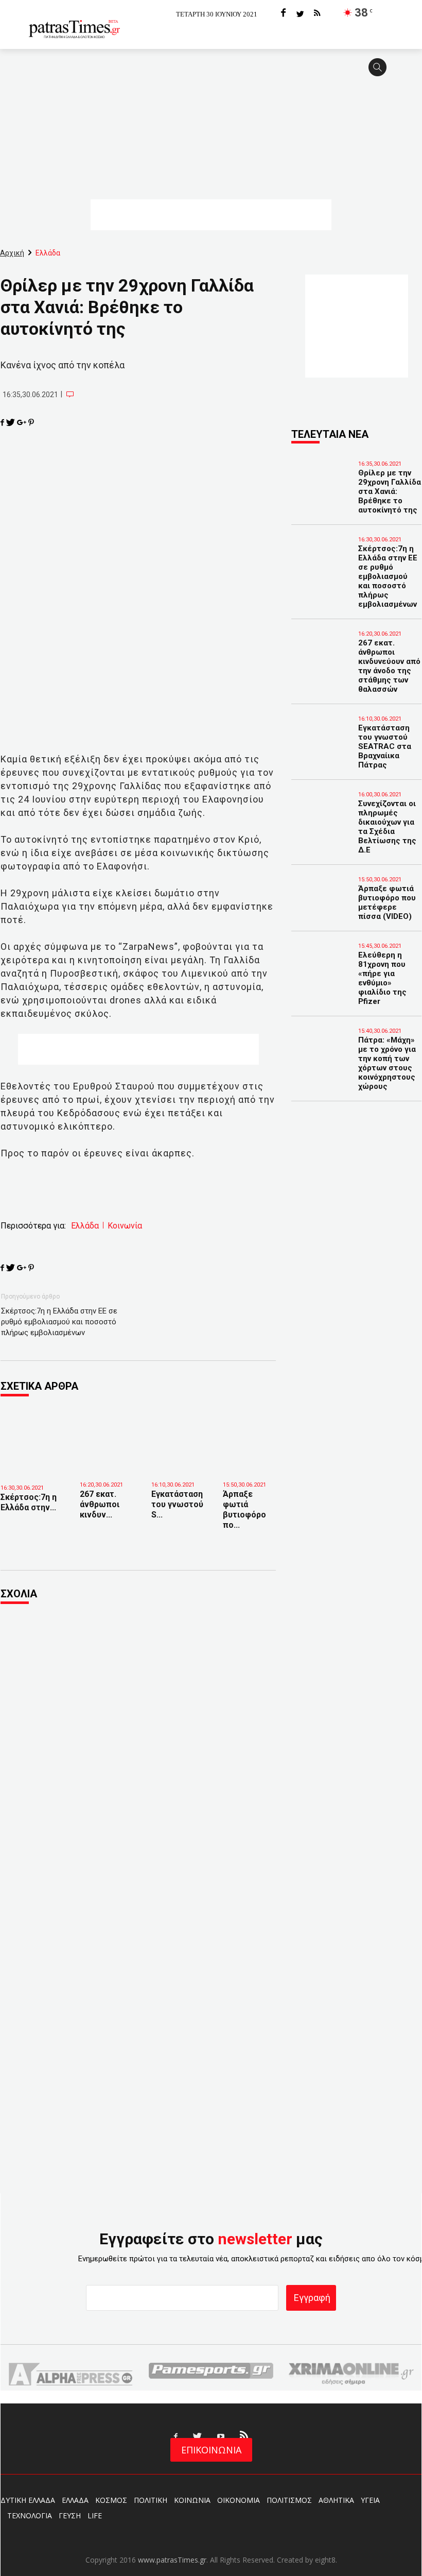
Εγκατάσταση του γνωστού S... (177, 1504)
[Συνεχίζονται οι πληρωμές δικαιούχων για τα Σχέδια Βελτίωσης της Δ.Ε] (312, 808)
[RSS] (317, 14)
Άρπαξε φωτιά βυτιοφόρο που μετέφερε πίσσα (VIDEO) (387, 902)
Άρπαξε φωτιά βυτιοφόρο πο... (244, 1509)
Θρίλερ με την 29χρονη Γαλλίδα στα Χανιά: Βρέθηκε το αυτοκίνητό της (390, 491)
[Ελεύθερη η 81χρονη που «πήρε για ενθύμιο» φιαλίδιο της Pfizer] (312, 960)
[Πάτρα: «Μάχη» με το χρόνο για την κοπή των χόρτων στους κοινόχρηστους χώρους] (312, 1045)
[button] (381, 72)
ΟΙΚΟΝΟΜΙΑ (239, 2500)
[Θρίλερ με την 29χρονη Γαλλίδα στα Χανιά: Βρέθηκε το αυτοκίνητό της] (312, 477)
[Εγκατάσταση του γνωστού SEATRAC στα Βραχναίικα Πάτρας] (179, 1446)
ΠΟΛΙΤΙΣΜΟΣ (289, 2500)
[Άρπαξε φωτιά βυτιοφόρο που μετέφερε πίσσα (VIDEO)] (251, 1446)
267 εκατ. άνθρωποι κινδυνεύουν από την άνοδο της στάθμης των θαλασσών (389, 666)
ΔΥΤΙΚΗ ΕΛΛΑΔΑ (28, 2500)
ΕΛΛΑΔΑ (75, 2500)
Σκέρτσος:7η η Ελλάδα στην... (29, 1502)
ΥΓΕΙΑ (370, 2500)
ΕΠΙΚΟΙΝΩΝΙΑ (211, 2450)
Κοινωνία (125, 1226)
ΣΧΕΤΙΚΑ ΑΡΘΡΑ (39, 1386)
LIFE (95, 2515)
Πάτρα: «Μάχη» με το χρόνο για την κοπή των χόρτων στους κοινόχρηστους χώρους (387, 1063)
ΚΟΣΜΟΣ (111, 2500)
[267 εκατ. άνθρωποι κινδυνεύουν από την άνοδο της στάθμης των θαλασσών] (108, 1446)
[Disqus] (138, 1752)
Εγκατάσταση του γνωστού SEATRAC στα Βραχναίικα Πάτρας (385, 746)
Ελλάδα (85, 1226)
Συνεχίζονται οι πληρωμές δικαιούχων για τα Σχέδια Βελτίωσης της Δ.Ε (387, 827)
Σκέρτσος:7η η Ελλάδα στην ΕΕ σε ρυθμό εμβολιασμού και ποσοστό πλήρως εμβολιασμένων (59, 1322)
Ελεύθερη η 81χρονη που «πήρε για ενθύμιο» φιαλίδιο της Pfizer (382, 978)
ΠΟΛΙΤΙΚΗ (151, 2500)
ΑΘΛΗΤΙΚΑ (336, 2500)
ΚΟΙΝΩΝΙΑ (192, 2500)
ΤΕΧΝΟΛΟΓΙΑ (30, 2515)
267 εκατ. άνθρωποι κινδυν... (100, 1504)
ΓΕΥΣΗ (70, 2515)
